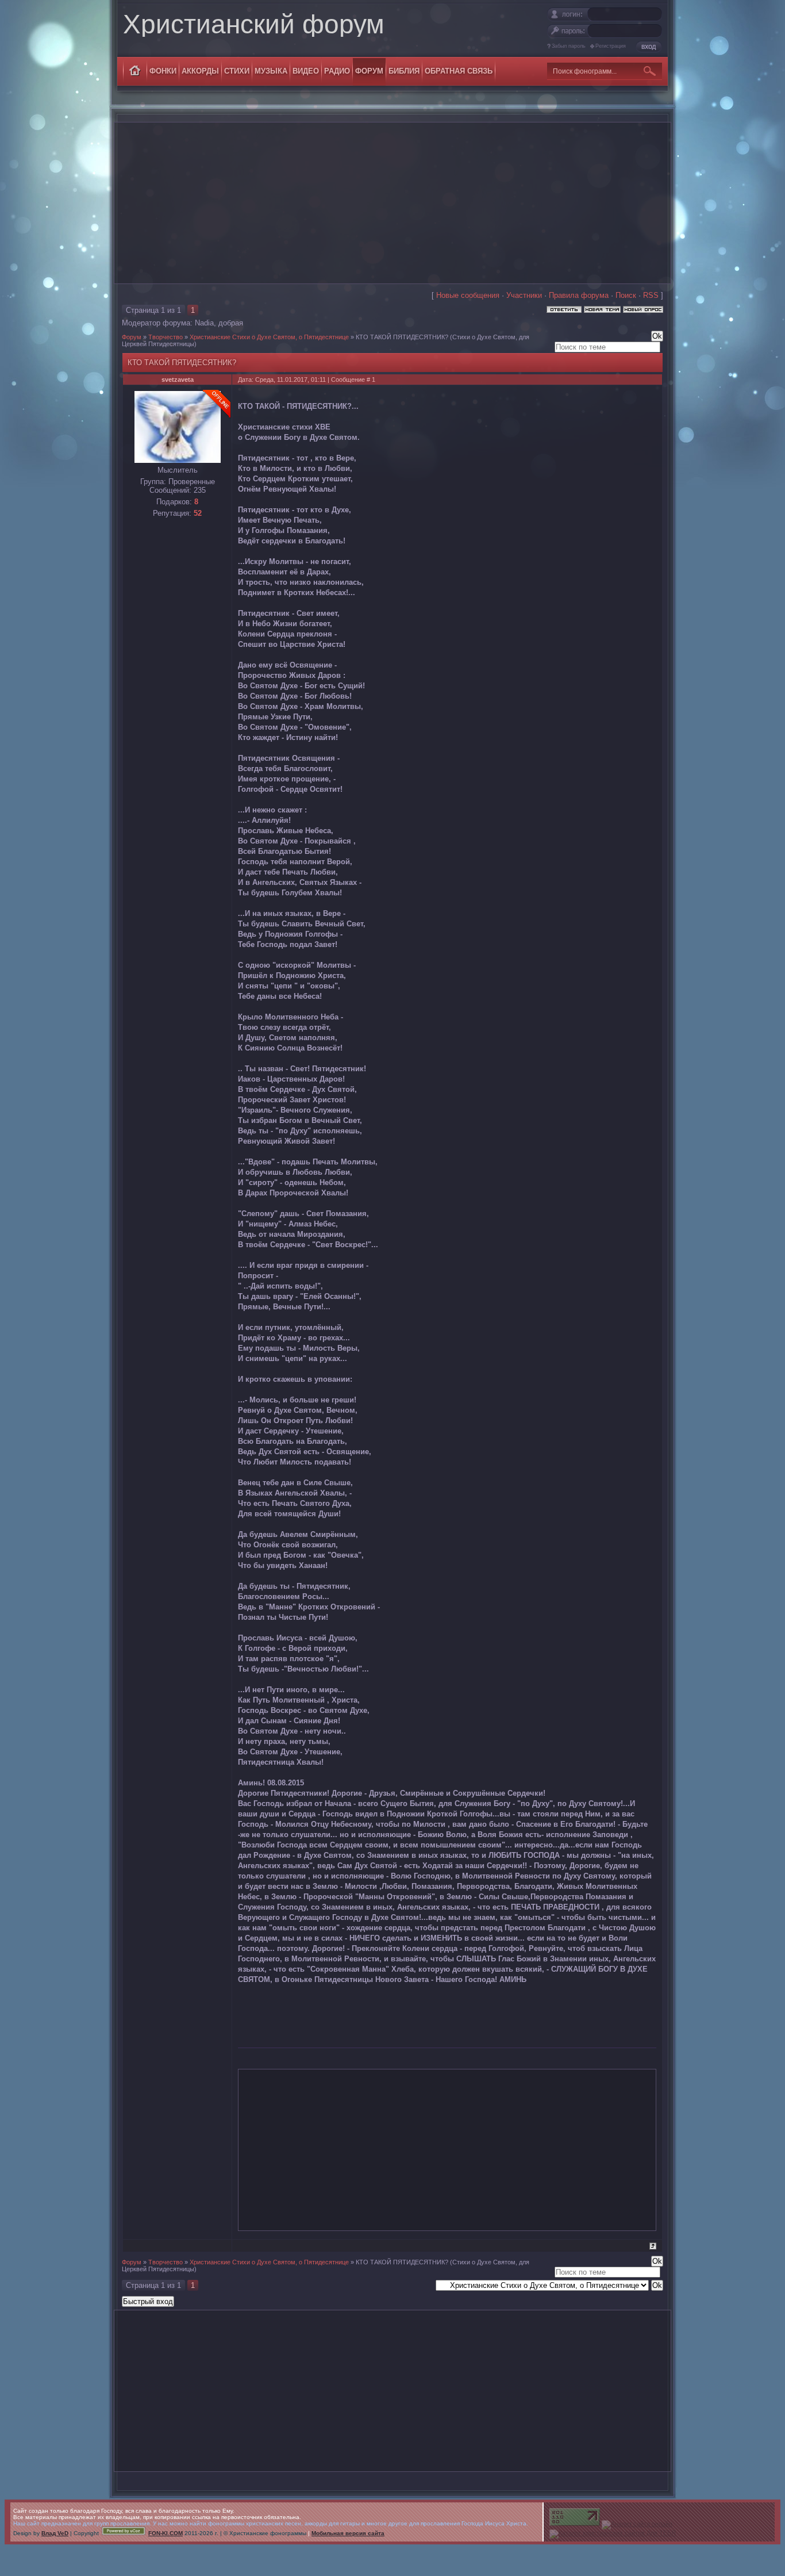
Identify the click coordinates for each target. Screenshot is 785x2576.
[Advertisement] (392, 203)
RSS (651, 295)
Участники (524, 295)
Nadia (204, 323)
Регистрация (611, 46)
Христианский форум (254, 24)
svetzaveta (178, 379)
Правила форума (579, 295)
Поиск (626, 295)
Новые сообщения (468, 295)
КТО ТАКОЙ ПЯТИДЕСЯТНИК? (402, 337)
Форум (132, 337)
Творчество (166, 337)
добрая (231, 323)
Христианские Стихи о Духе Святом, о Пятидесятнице (269, 337)
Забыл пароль (569, 46)
